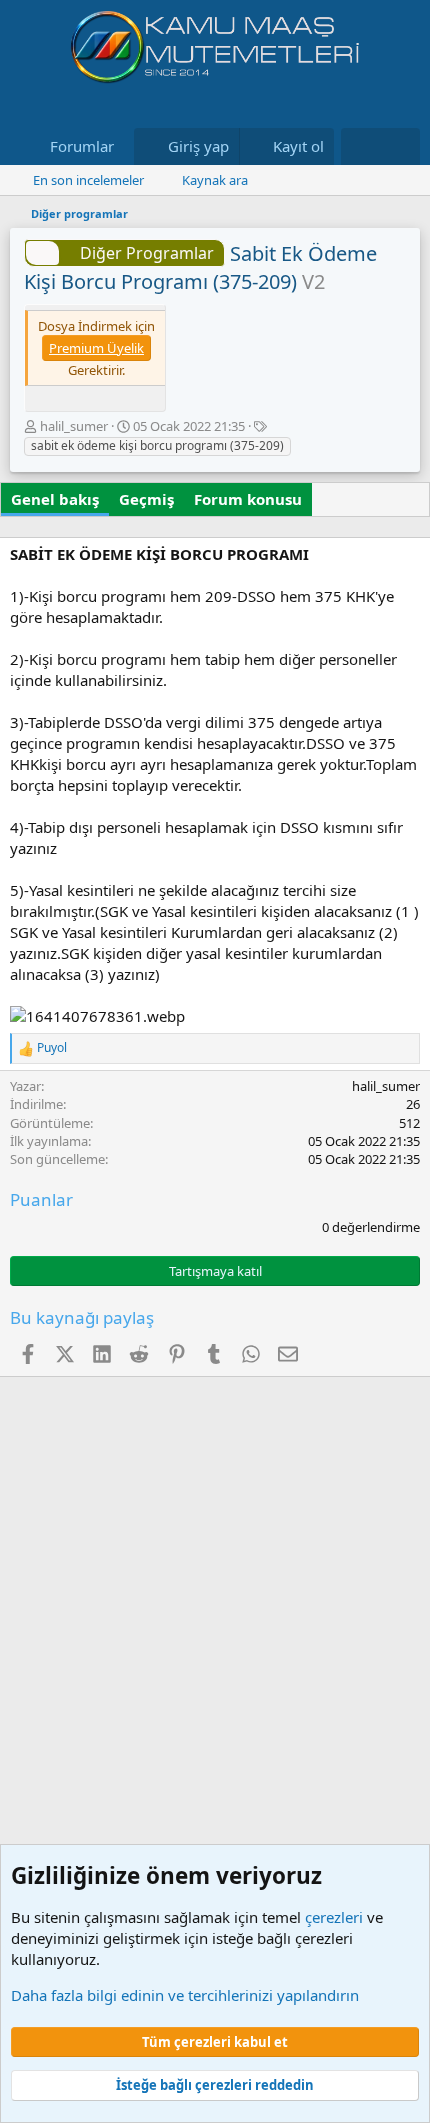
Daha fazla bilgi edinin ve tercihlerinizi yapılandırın (185, 1995)
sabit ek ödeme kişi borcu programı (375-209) (157, 445)
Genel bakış (55, 499)
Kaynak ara (215, 180)
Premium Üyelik (96, 348)
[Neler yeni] (360, 146)
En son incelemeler (88, 180)
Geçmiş (146, 499)
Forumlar (82, 146)
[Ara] (400, 146)
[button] (130, 146)
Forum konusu (248, 499)
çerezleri (334, 1917)
